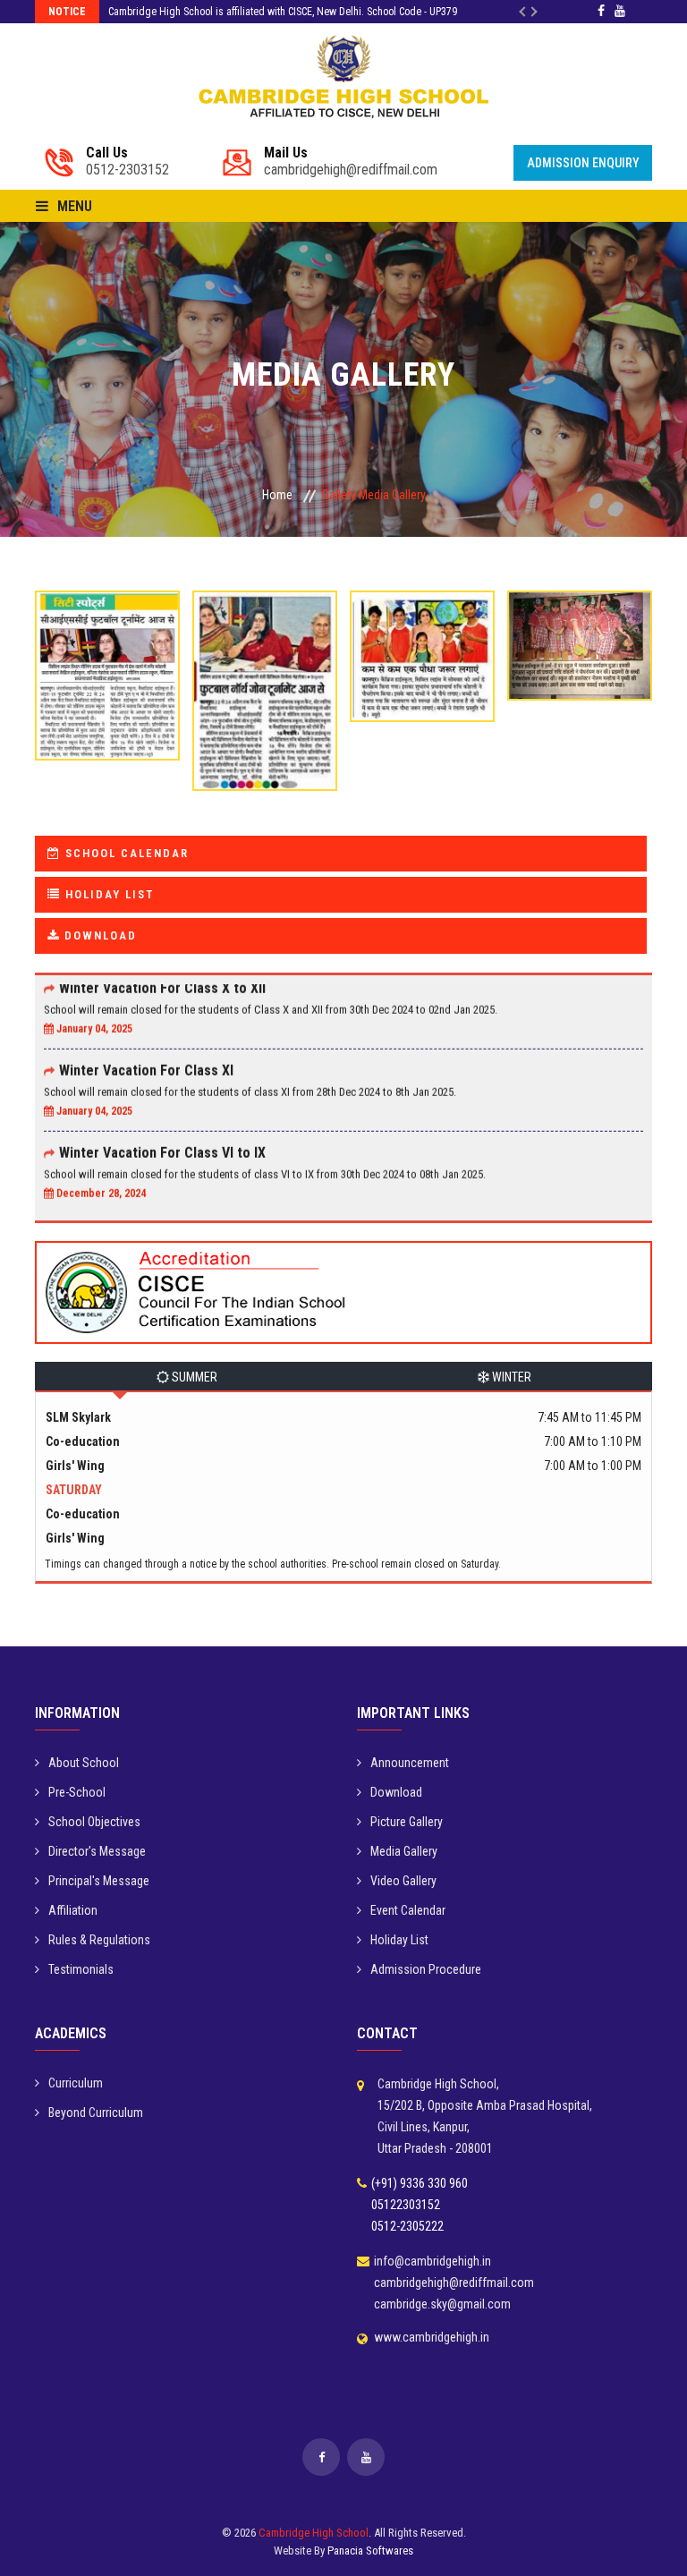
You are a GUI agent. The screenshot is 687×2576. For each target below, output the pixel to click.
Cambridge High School (314, 2533)
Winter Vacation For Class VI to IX (162, 1131)
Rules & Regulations (99, 1940)
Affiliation (73, 1910)
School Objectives (94, 1822)
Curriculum (76, 2083)
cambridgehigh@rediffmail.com (351, 162)
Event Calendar (408, 1910)
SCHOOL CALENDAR (125, 853)
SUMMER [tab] (193, 1377)
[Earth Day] (580, 641)
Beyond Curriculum (96, 2113)
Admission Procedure (426, 1969)
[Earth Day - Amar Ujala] (422, 652)
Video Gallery (403, 1881)
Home (277, 495)
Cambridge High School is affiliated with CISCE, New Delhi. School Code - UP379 (283, 12)
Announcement (410, 1763)
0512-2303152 (127, 162)
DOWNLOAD (98, 935)
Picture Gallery (407, 1822)
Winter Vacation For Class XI (146, 1049)
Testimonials (81, 1969)
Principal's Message (99, 1881)
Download (396, 1792)
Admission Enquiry (583, 163)
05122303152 (406, 2205)
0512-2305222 (407, 2226)
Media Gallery (404, 1851)
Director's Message (97, 1851)
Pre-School (77, 1792)
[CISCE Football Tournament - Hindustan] (265, 686)
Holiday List (399, 1940)
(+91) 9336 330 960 (420, 2183)
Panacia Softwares (370, 2550)
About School (84, 1763)
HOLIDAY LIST (107, 894)
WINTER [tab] (510, 1377)
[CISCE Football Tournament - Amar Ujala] (107, 671)
